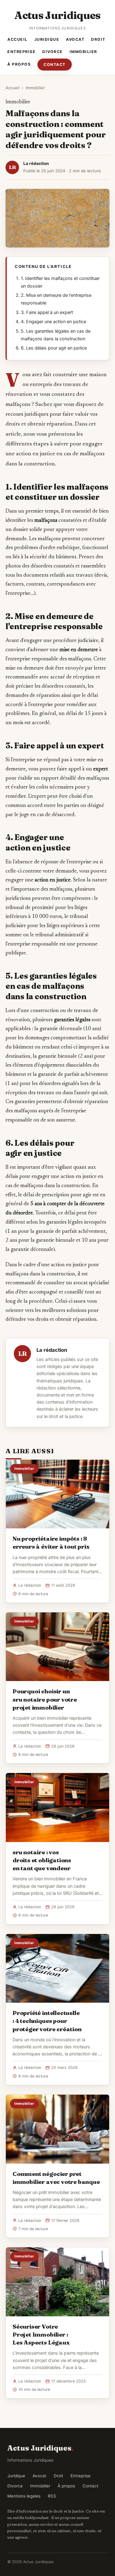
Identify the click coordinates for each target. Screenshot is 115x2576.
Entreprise (21, 52)
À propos (19, 64)
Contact (55, 65)
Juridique (47, 39)
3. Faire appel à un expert (47, 312)
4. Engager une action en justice (54, 322)
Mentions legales (24, 2496)
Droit (98, 39)
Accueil (17, 39)
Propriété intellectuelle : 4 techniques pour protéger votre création (47, 2021)
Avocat (75, 39)
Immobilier (83, 52)
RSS (52, 2496)
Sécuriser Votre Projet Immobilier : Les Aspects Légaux (41, 2334)
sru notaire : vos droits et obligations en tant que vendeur (42, 1860)
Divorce (53, 52)
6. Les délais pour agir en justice (54, 348)
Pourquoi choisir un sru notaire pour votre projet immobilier (45, 1699)
